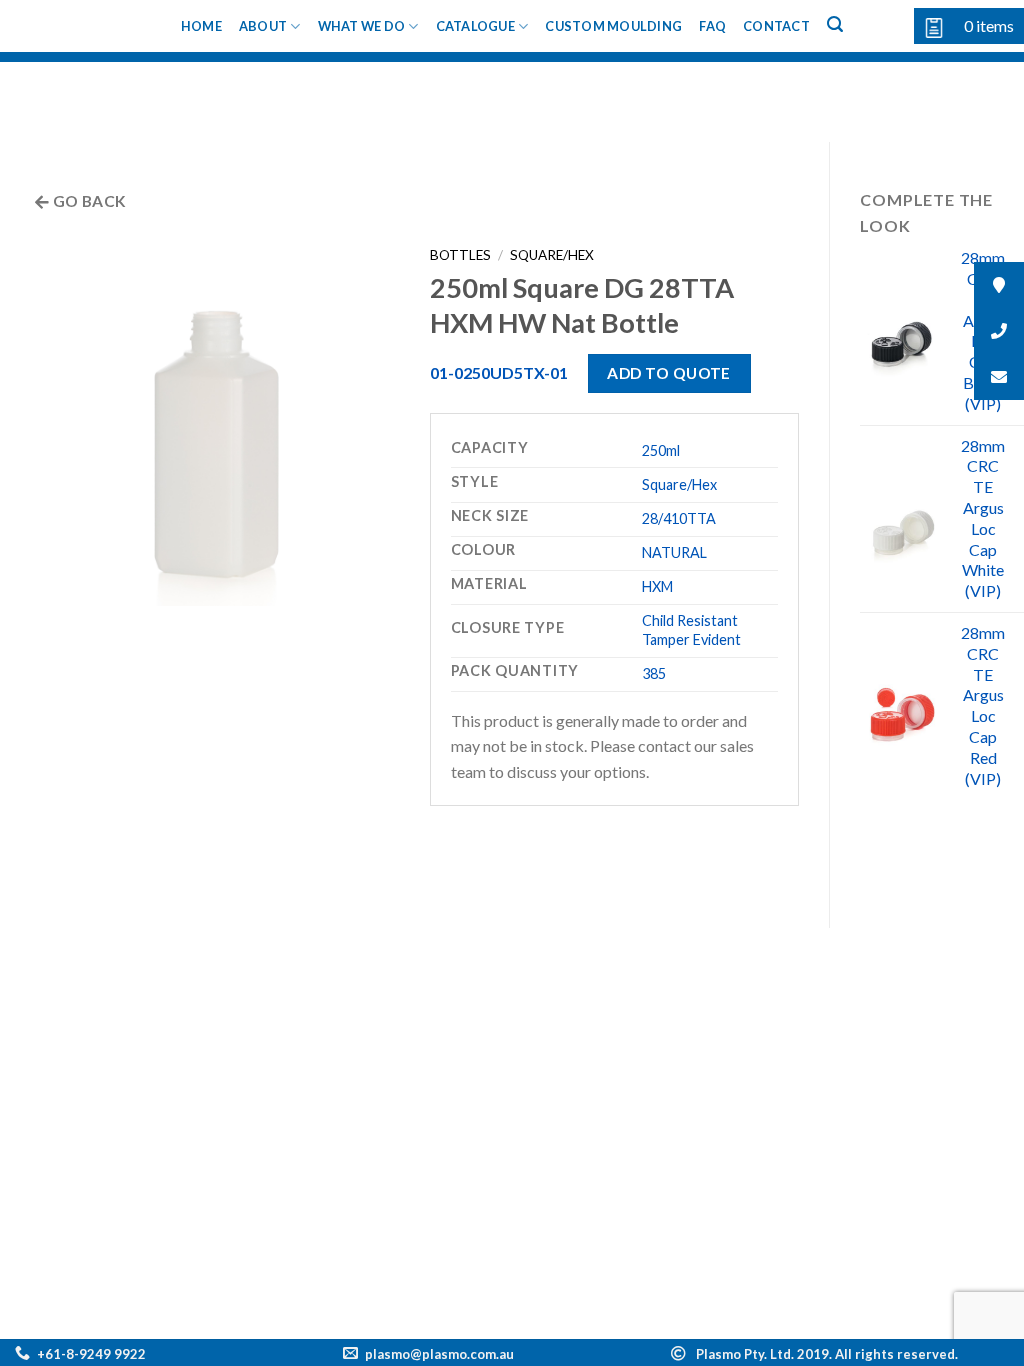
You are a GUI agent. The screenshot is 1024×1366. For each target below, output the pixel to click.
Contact (776, 26)
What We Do (362, 26)
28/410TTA (679, 518)
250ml (661, 450)
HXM (657, 586)
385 (654, 673)
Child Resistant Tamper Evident (691, 630)
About (263, 26)
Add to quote (669, 373)
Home (201, 26)
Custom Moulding (613, 26)
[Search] (835, 24)
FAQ (712, 26)
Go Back (88, 201)
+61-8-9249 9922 (91, 1354)
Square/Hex (552, 255)
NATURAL (674, 552)
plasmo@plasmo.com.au (439, 1354)
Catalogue (475, 26)
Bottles (460, 255)
